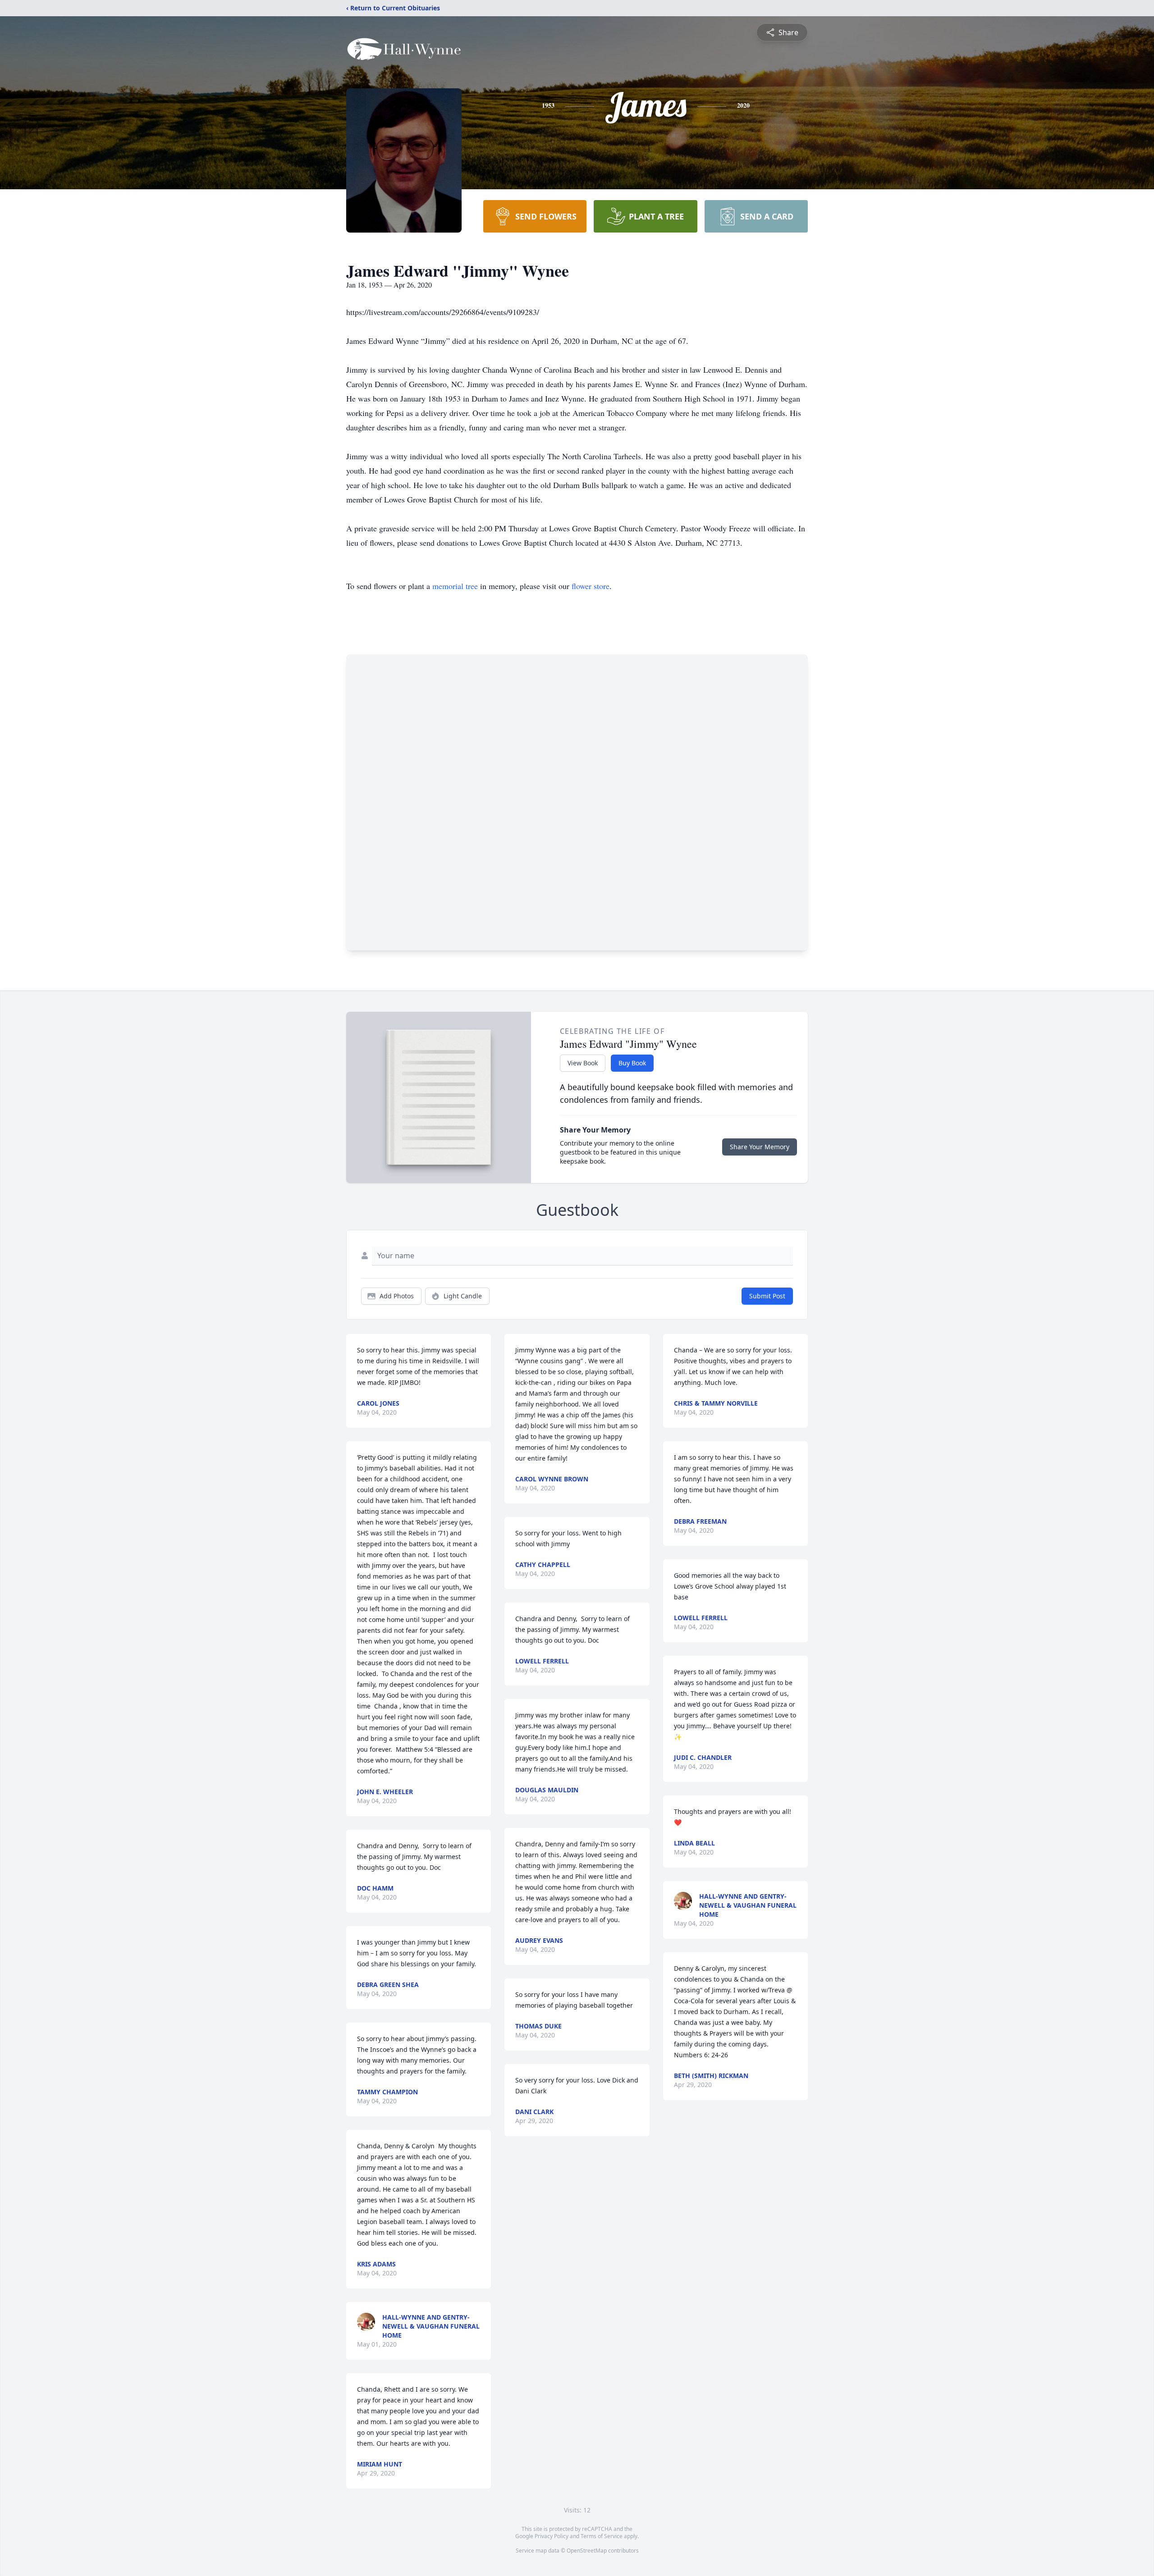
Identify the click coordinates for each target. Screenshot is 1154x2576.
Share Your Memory (760, 1147)
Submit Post (767, 1296)
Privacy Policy (552, 2536)
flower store (591, 586)
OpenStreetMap (587, 2551)
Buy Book (632, 1063)
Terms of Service (602, 2536)
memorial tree (455, 586)
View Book (583, 1063)
